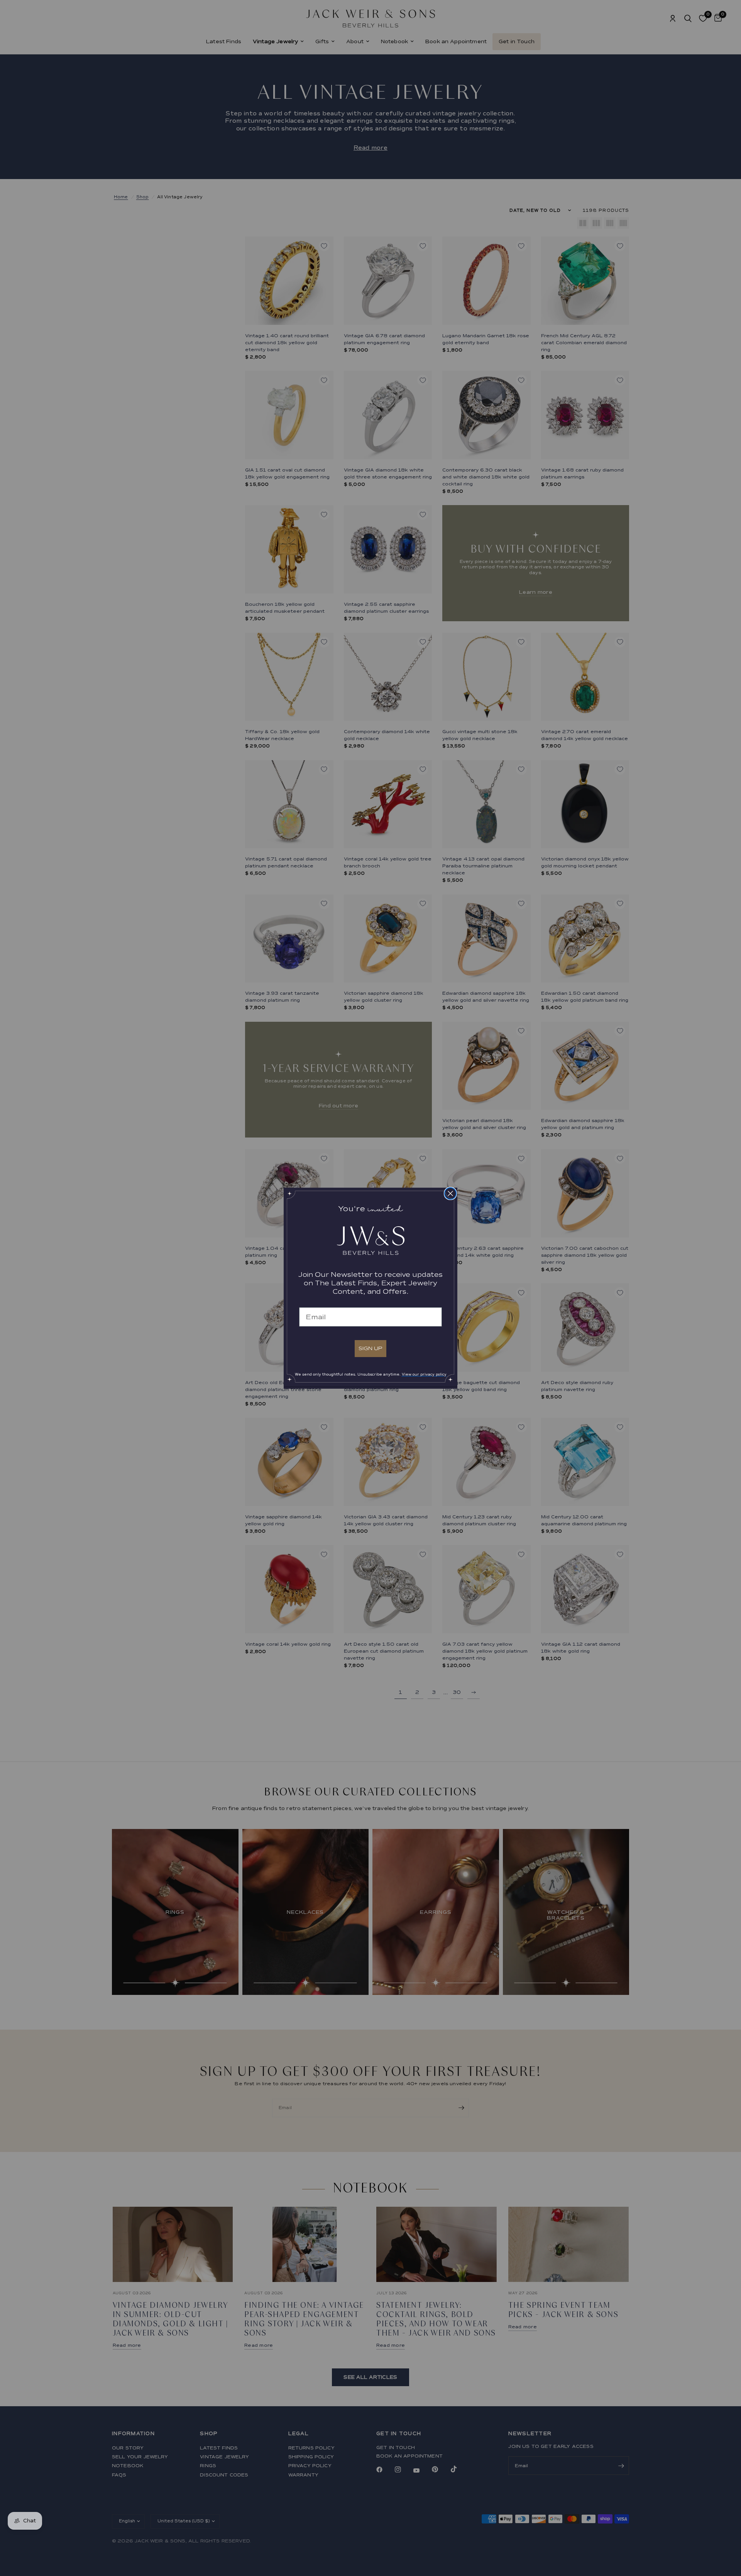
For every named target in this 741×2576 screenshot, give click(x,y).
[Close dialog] (450, 1193)
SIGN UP (370, 1348)
